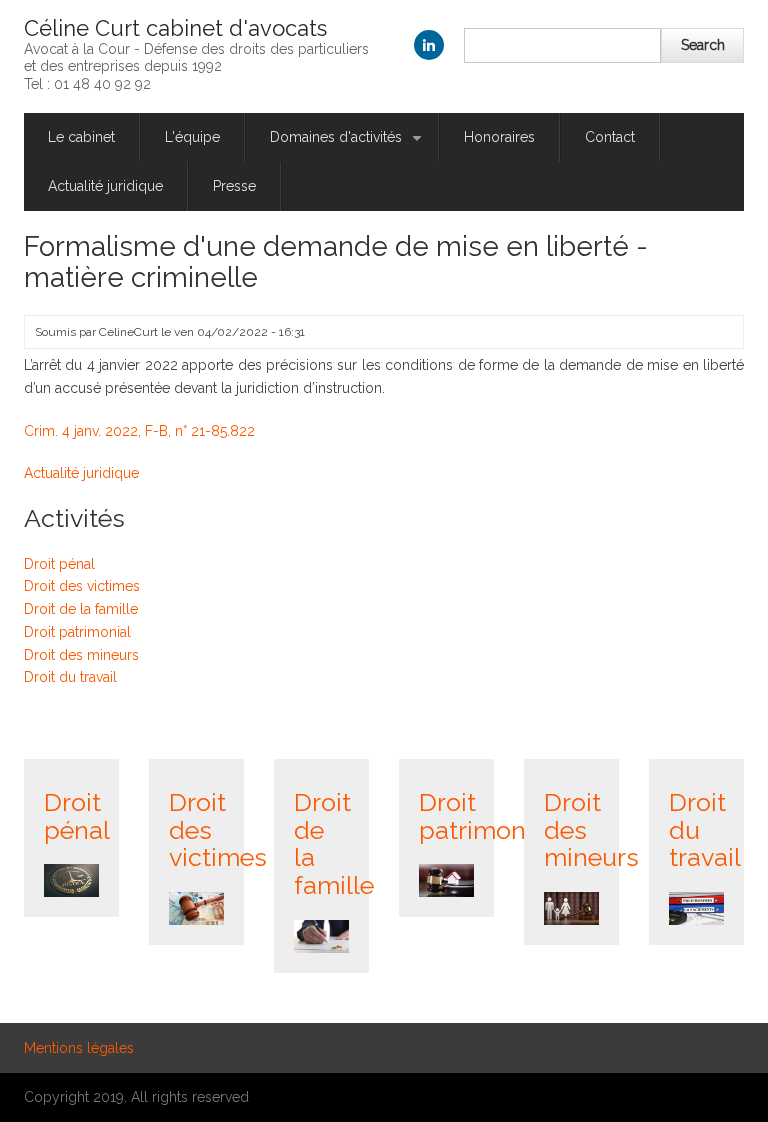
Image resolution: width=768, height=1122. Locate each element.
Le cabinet (81, 137)
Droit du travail (70, 677)
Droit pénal (59, 564)
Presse (234, 186)
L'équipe (192, 137)
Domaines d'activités (348, 145)
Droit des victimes (82, 586)
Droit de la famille (81, 609)
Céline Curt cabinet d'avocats (175, 28)
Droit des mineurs (81, 655)
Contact (610, 137)
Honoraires (499, 137)
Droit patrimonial (77, 632)
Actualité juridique (105, 186)
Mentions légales (79, 1048)
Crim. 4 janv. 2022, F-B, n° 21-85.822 (139, 431)
